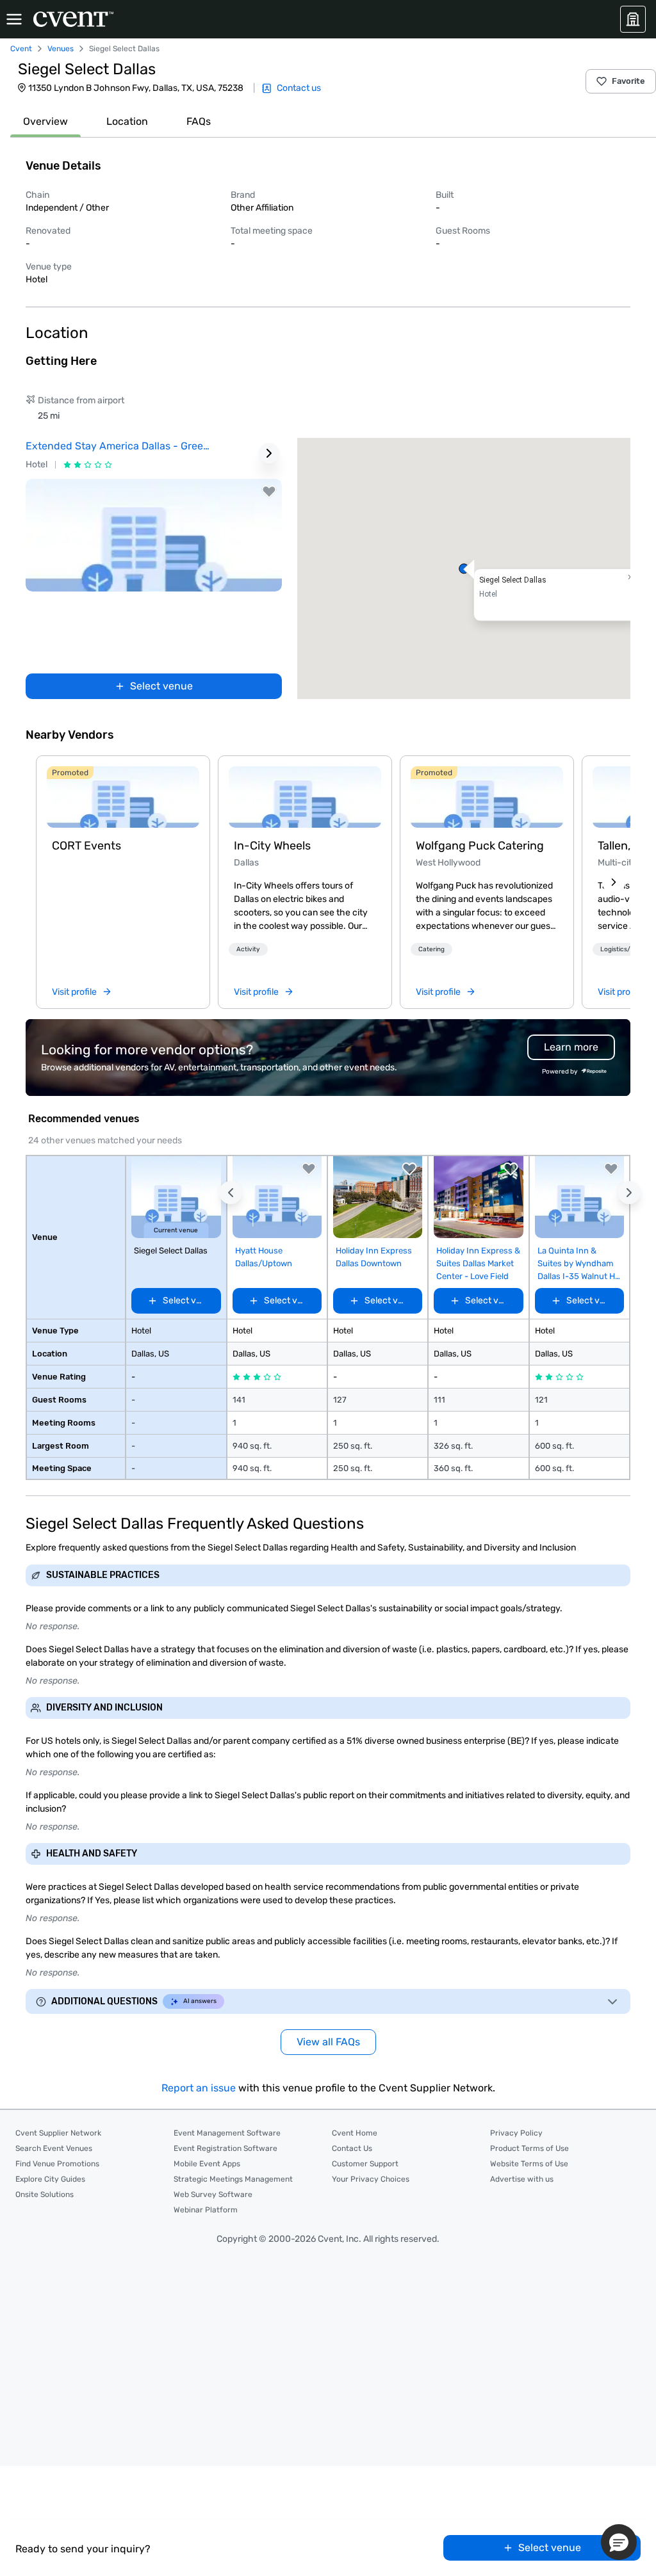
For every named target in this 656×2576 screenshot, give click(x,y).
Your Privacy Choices (371, 2179)
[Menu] (14, 19)
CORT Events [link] (86, 846)
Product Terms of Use (529, 2148)
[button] (464, 568)
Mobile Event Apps (207, 2164)
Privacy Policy (516, 2133)
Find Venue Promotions (57, 2164)
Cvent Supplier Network (58, 2133)
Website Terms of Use (529, 2164)
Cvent (21, 49)
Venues (61, 49)
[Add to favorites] (269, 492)
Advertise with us (522, 2179)
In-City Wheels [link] (272, 846)
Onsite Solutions (45, 2194)
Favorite (628, 81)
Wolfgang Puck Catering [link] (480, 846)
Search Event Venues (54, 2148)
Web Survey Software (213, 2194)
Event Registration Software (225, 2148)
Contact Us (352, 2148)
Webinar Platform (206, 2210)
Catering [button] (431, 949)
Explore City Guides (50, 2179)
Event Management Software (227, 2133)
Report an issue (199, 2088)
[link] (123, 797)
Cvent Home (355, 2133)
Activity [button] (248, 949)
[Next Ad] (269, 453)
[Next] (614, 882)
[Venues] (633, 19)
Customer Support (365, 2164)
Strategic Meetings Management (233, 2179)
